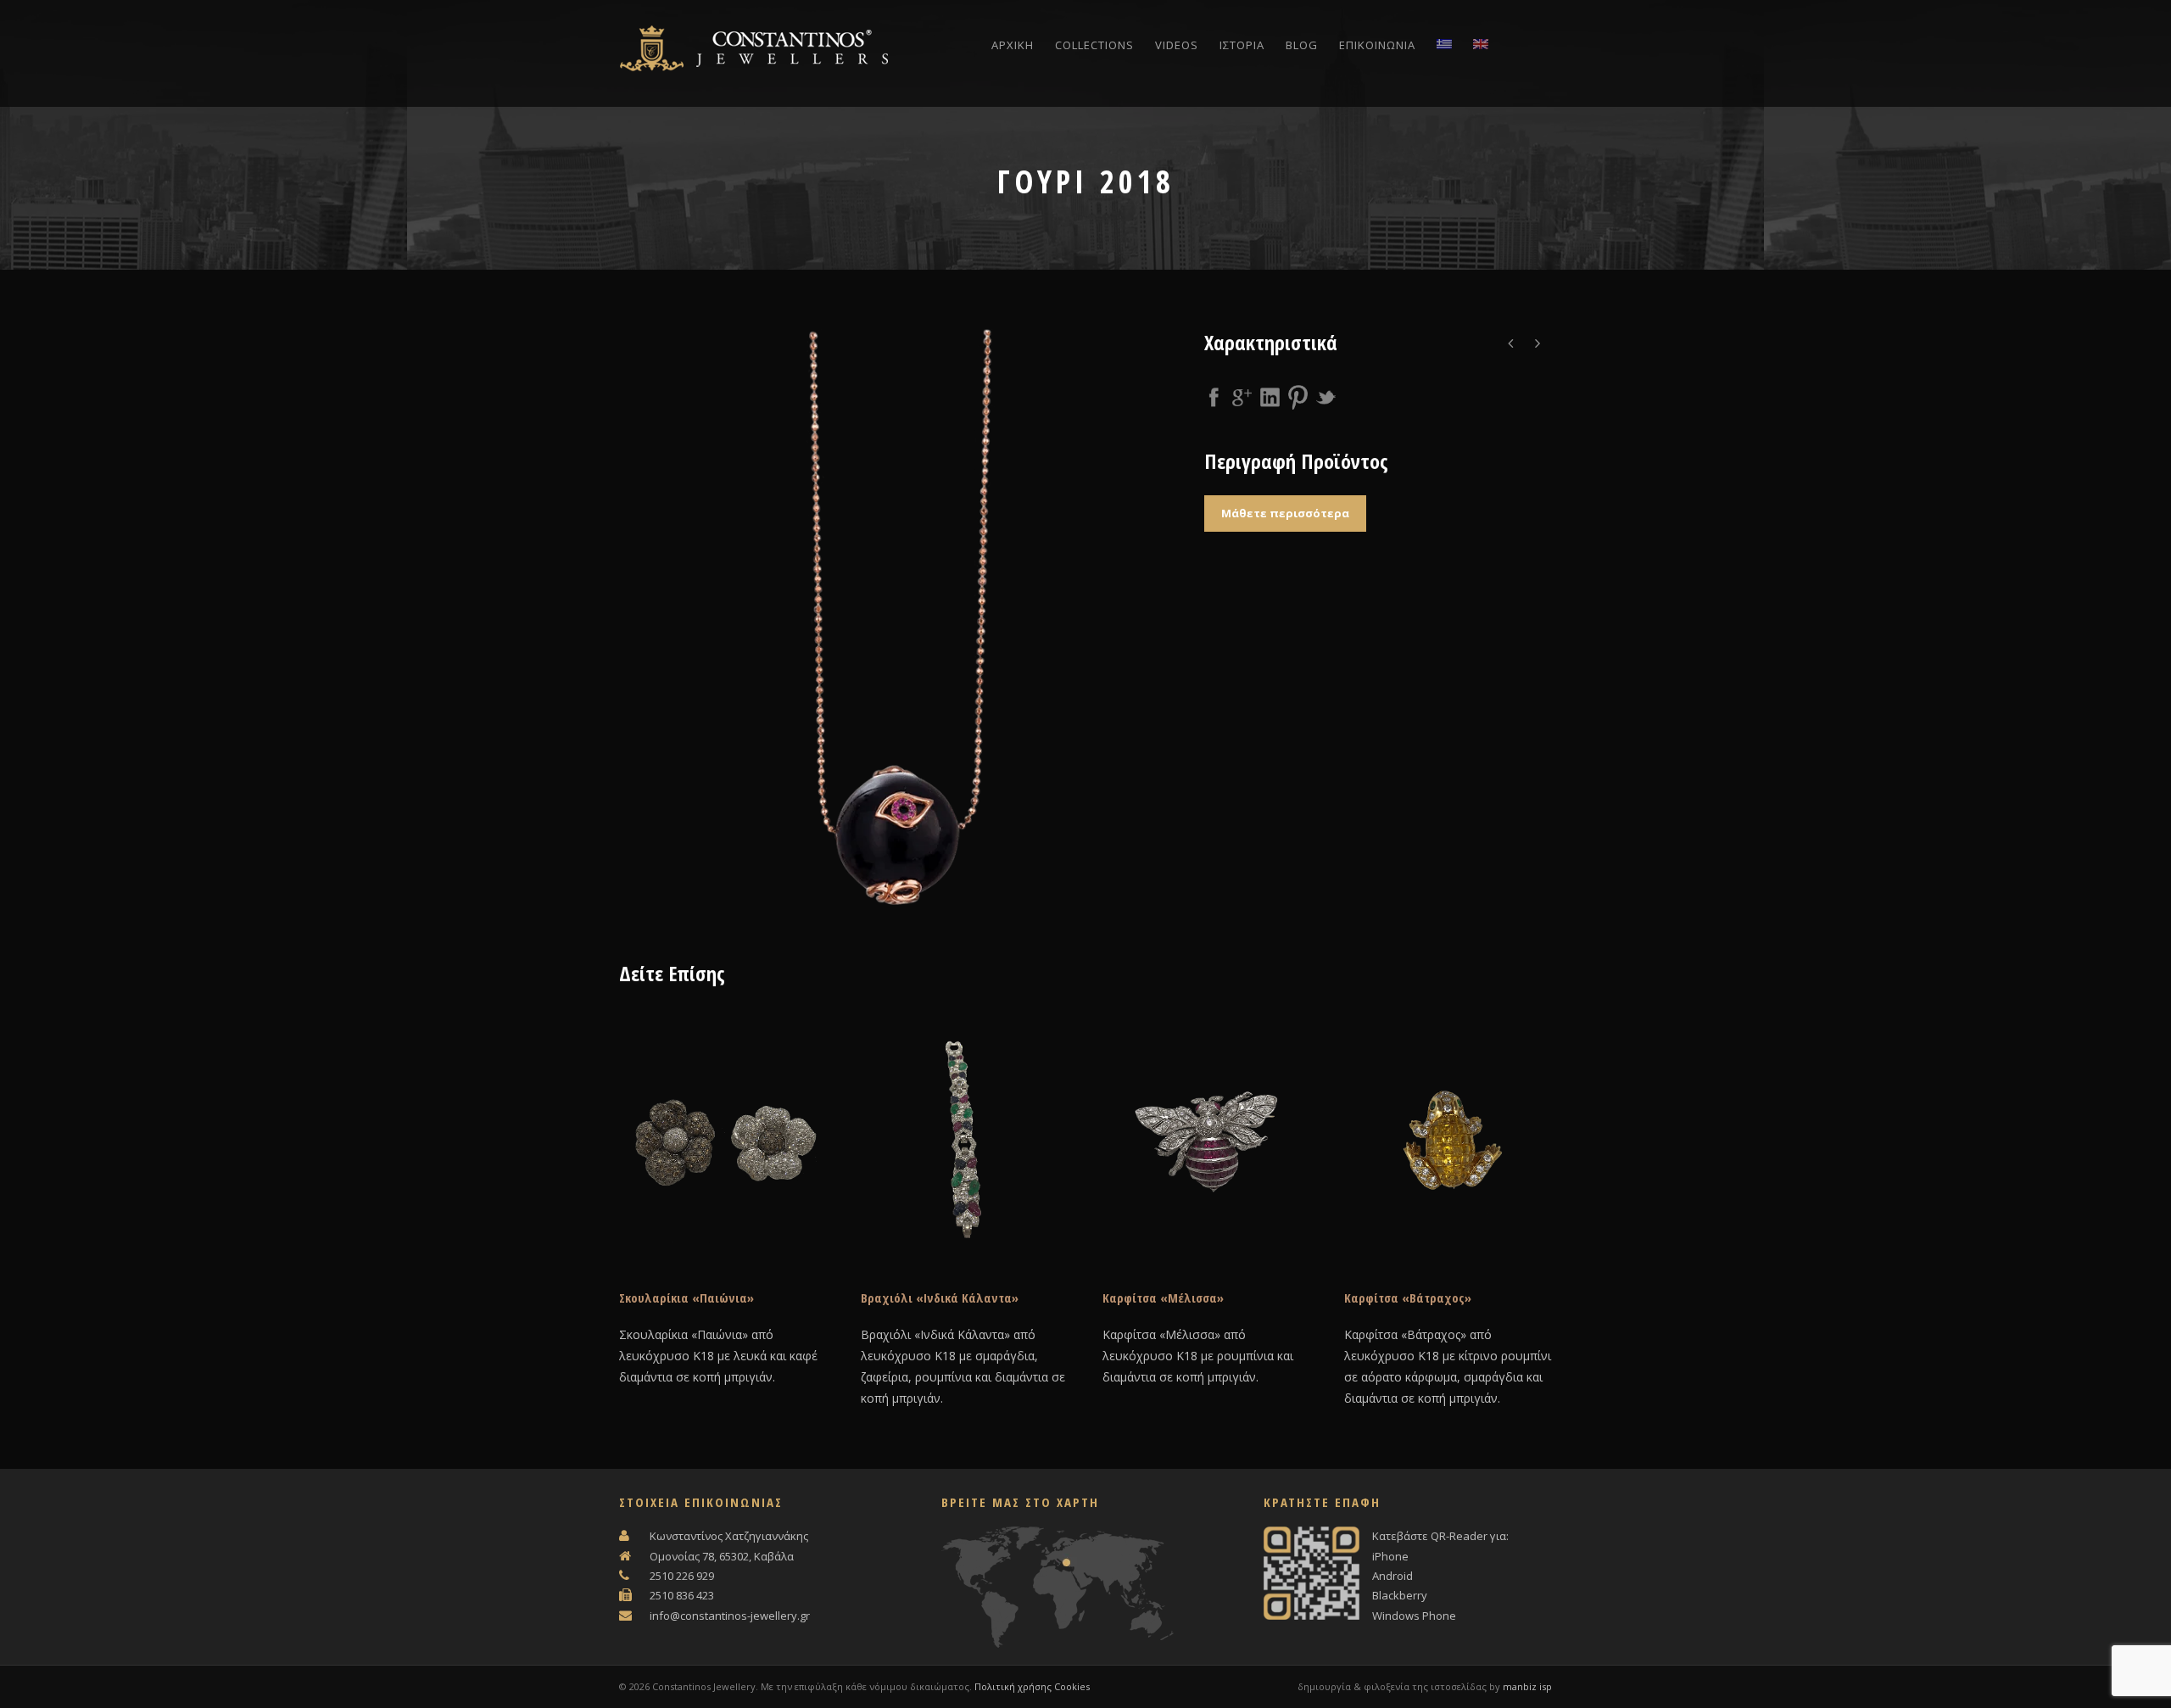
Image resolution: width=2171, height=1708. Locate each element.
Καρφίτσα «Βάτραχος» (1408, 1298)
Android (1392, 1576)
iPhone (1390, 1556)
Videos (1177, 45)
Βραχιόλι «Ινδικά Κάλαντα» (940, 1298)
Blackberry (1400, 1595)
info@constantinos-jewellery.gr (730, 1616)
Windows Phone (1414, 1616)
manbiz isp (1527, 1686)
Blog (1302, 45)
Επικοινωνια (1377, 45)
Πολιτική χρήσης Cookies (1032, 1686)
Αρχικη (1013, 45)
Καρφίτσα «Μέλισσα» (1163, 1298)
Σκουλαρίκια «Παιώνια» (686, 1298)
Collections (1094, 45)
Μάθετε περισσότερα (1285, 513)
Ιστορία (1242, 45)
